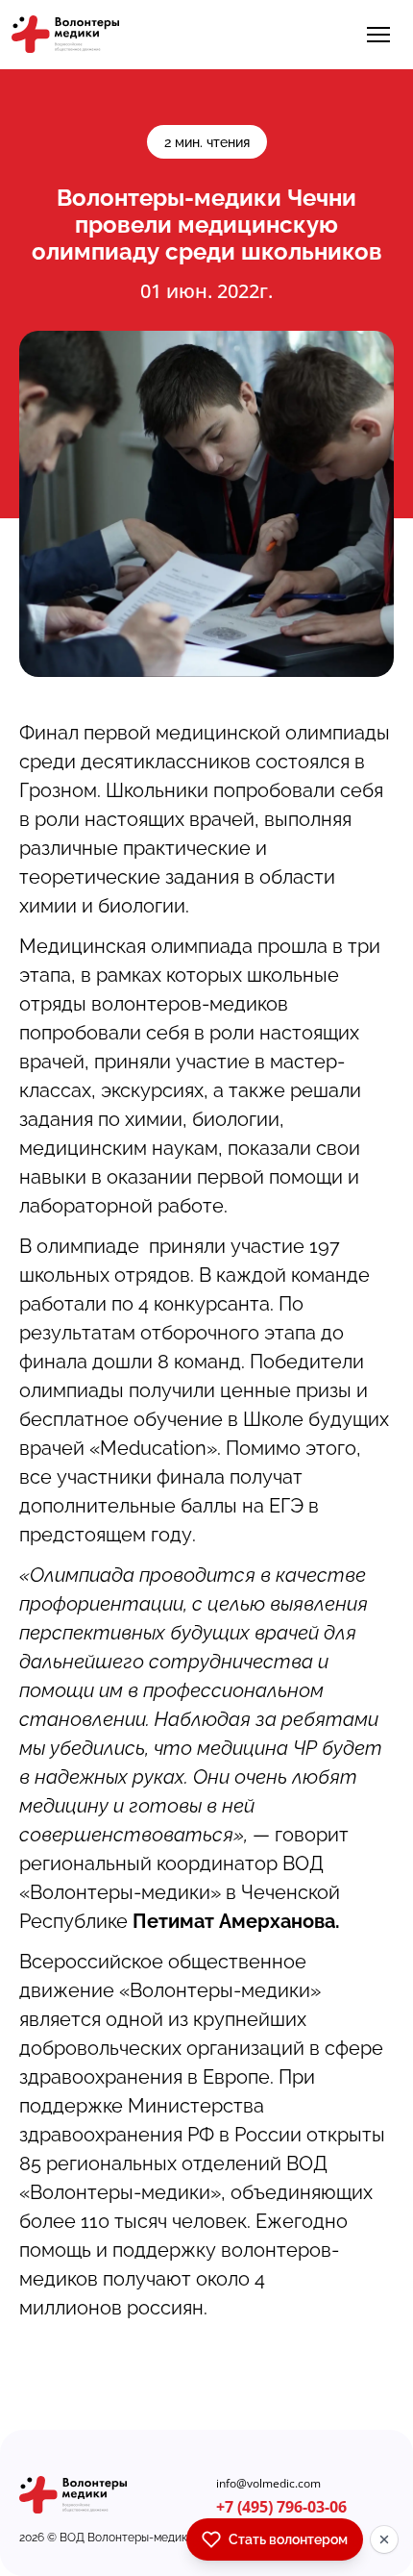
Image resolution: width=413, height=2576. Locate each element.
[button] (378, 35)
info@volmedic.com (268, 2484)
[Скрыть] (384, 2539)
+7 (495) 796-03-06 (281, 2507)
